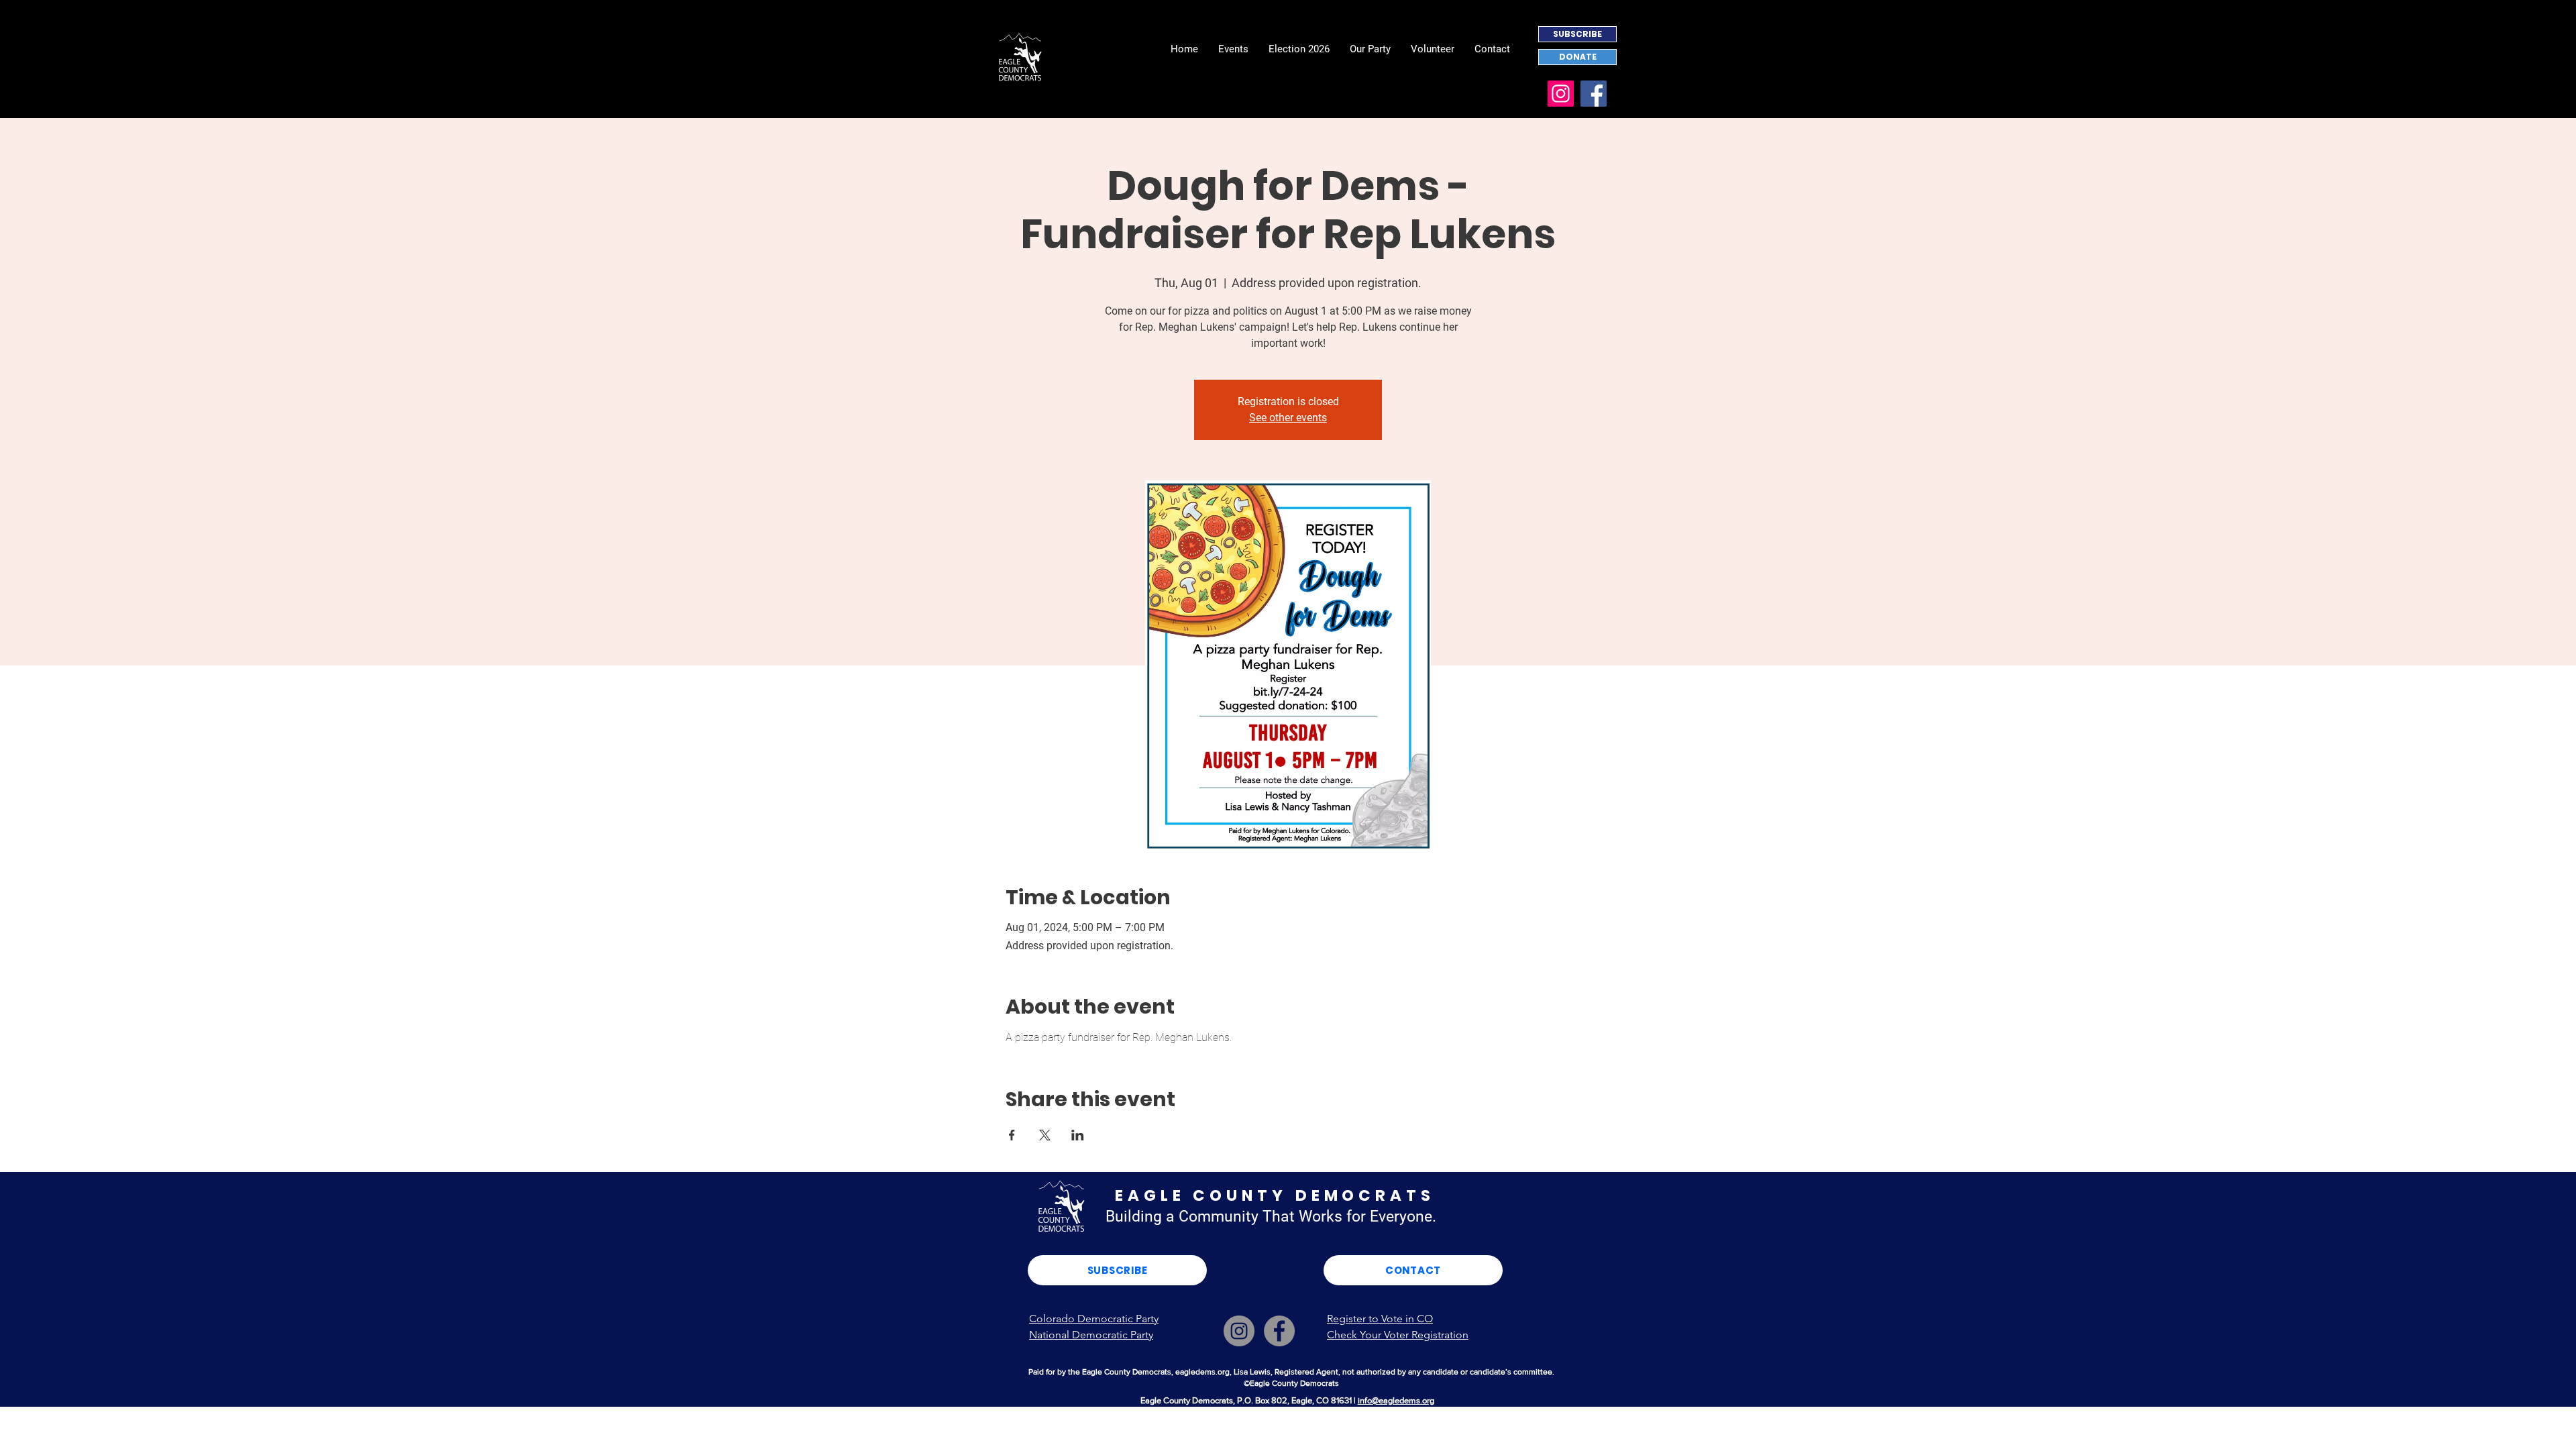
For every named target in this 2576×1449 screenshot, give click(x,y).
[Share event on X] (1045, 1135)
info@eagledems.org (1396, 1400)
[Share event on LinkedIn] (1078, 1135)
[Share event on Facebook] (1012, 1135)
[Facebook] (1594, 94)
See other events (1288, 418)
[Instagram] (1561, 94)
